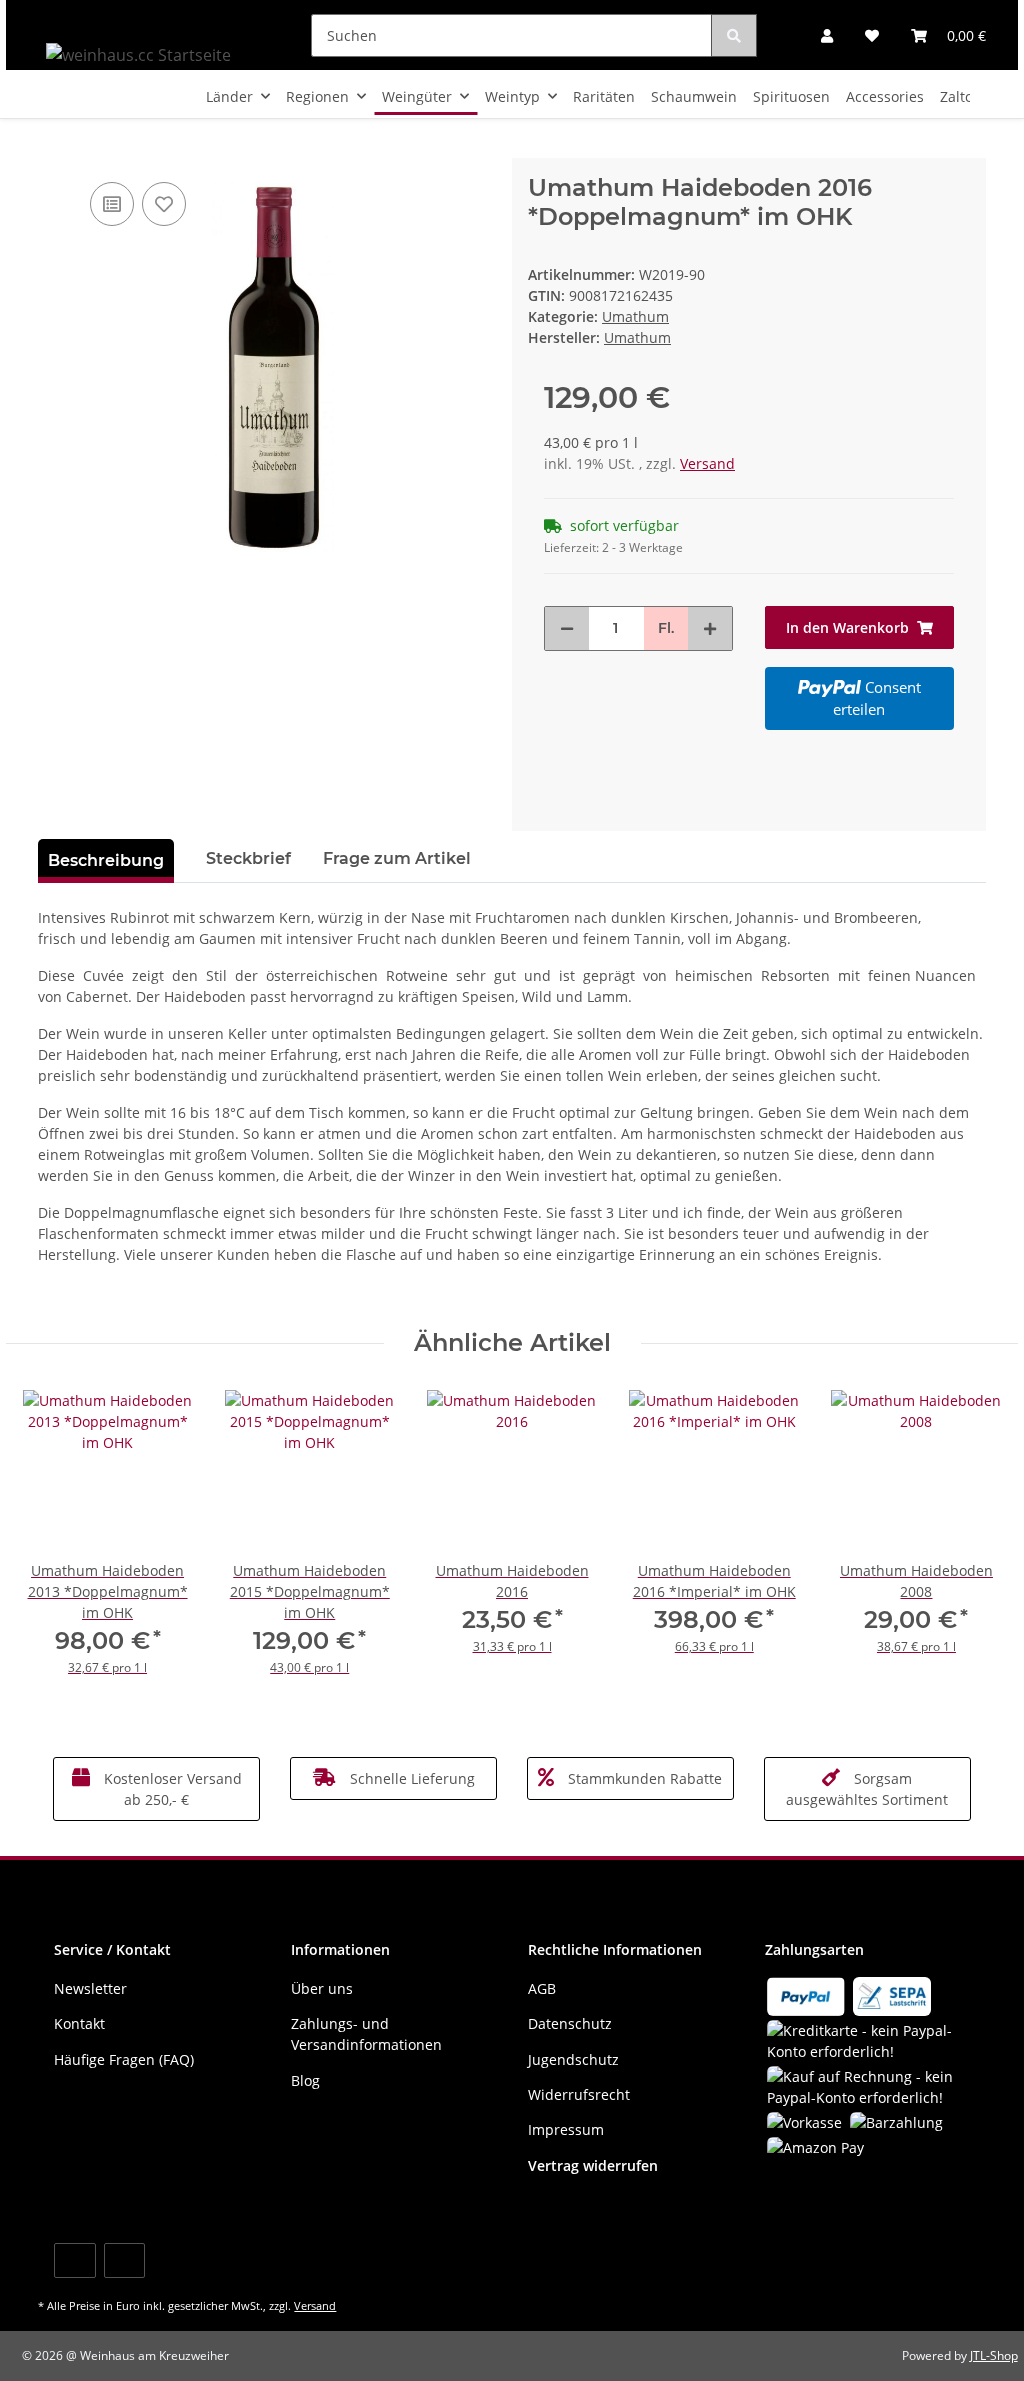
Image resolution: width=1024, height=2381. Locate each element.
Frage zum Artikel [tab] (397, 858)
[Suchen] (734, 35)
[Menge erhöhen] (710, 628)
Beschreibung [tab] (106, 860)
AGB (542, 1988)
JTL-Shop (994, 2355)
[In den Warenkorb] (54, 147)
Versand (707, 463)
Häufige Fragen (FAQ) (124, 2059)
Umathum (635, 316)
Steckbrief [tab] (248, 858)
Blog (305, 2080)
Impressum (566, 2129)
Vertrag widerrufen (593, 2165)
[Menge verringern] (567, 628)
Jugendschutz (573, 2059)
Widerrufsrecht (579, 2094)
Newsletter (90, 1988)
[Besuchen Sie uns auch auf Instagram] (124, 2260)
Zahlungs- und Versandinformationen (366, 2034)
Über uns (322, 1988)
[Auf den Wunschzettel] (164, 204)
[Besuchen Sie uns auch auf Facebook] (74, 2260)
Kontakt (79, 2023)
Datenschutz (570, 2023)
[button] (827, 35)
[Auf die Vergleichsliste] (112, 204)
